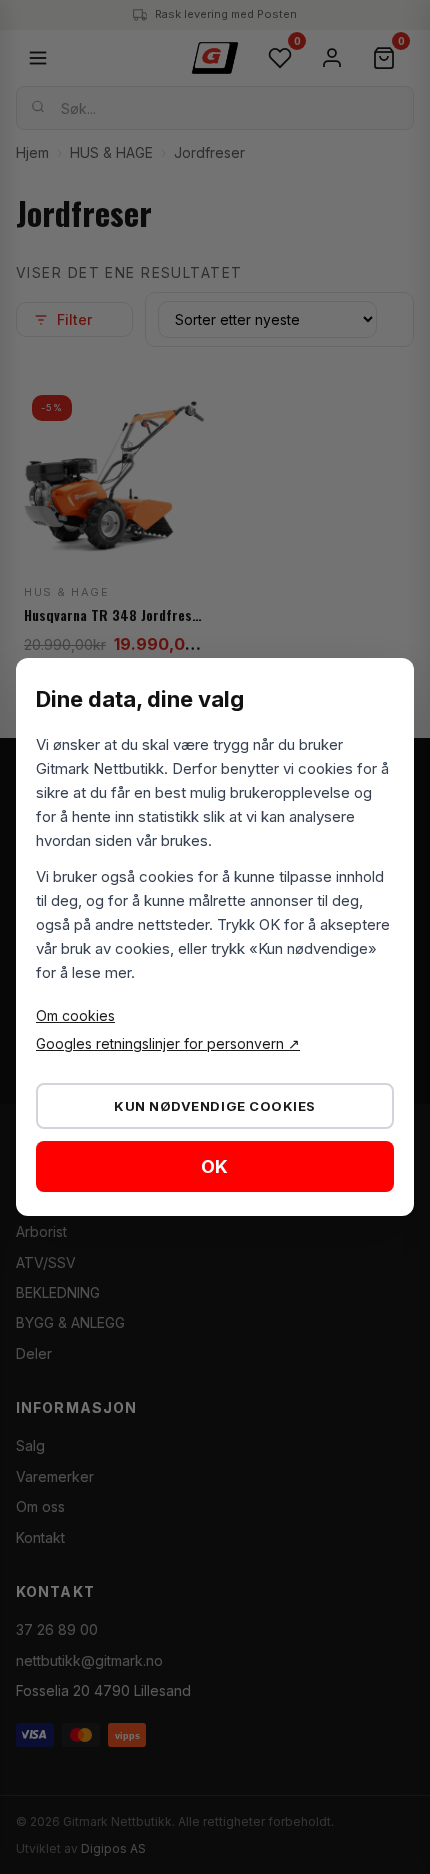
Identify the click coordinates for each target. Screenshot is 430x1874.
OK (214, 1166)
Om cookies (75, 1015)
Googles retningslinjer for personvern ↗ (168, 1043)
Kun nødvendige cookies (214, 1106)
